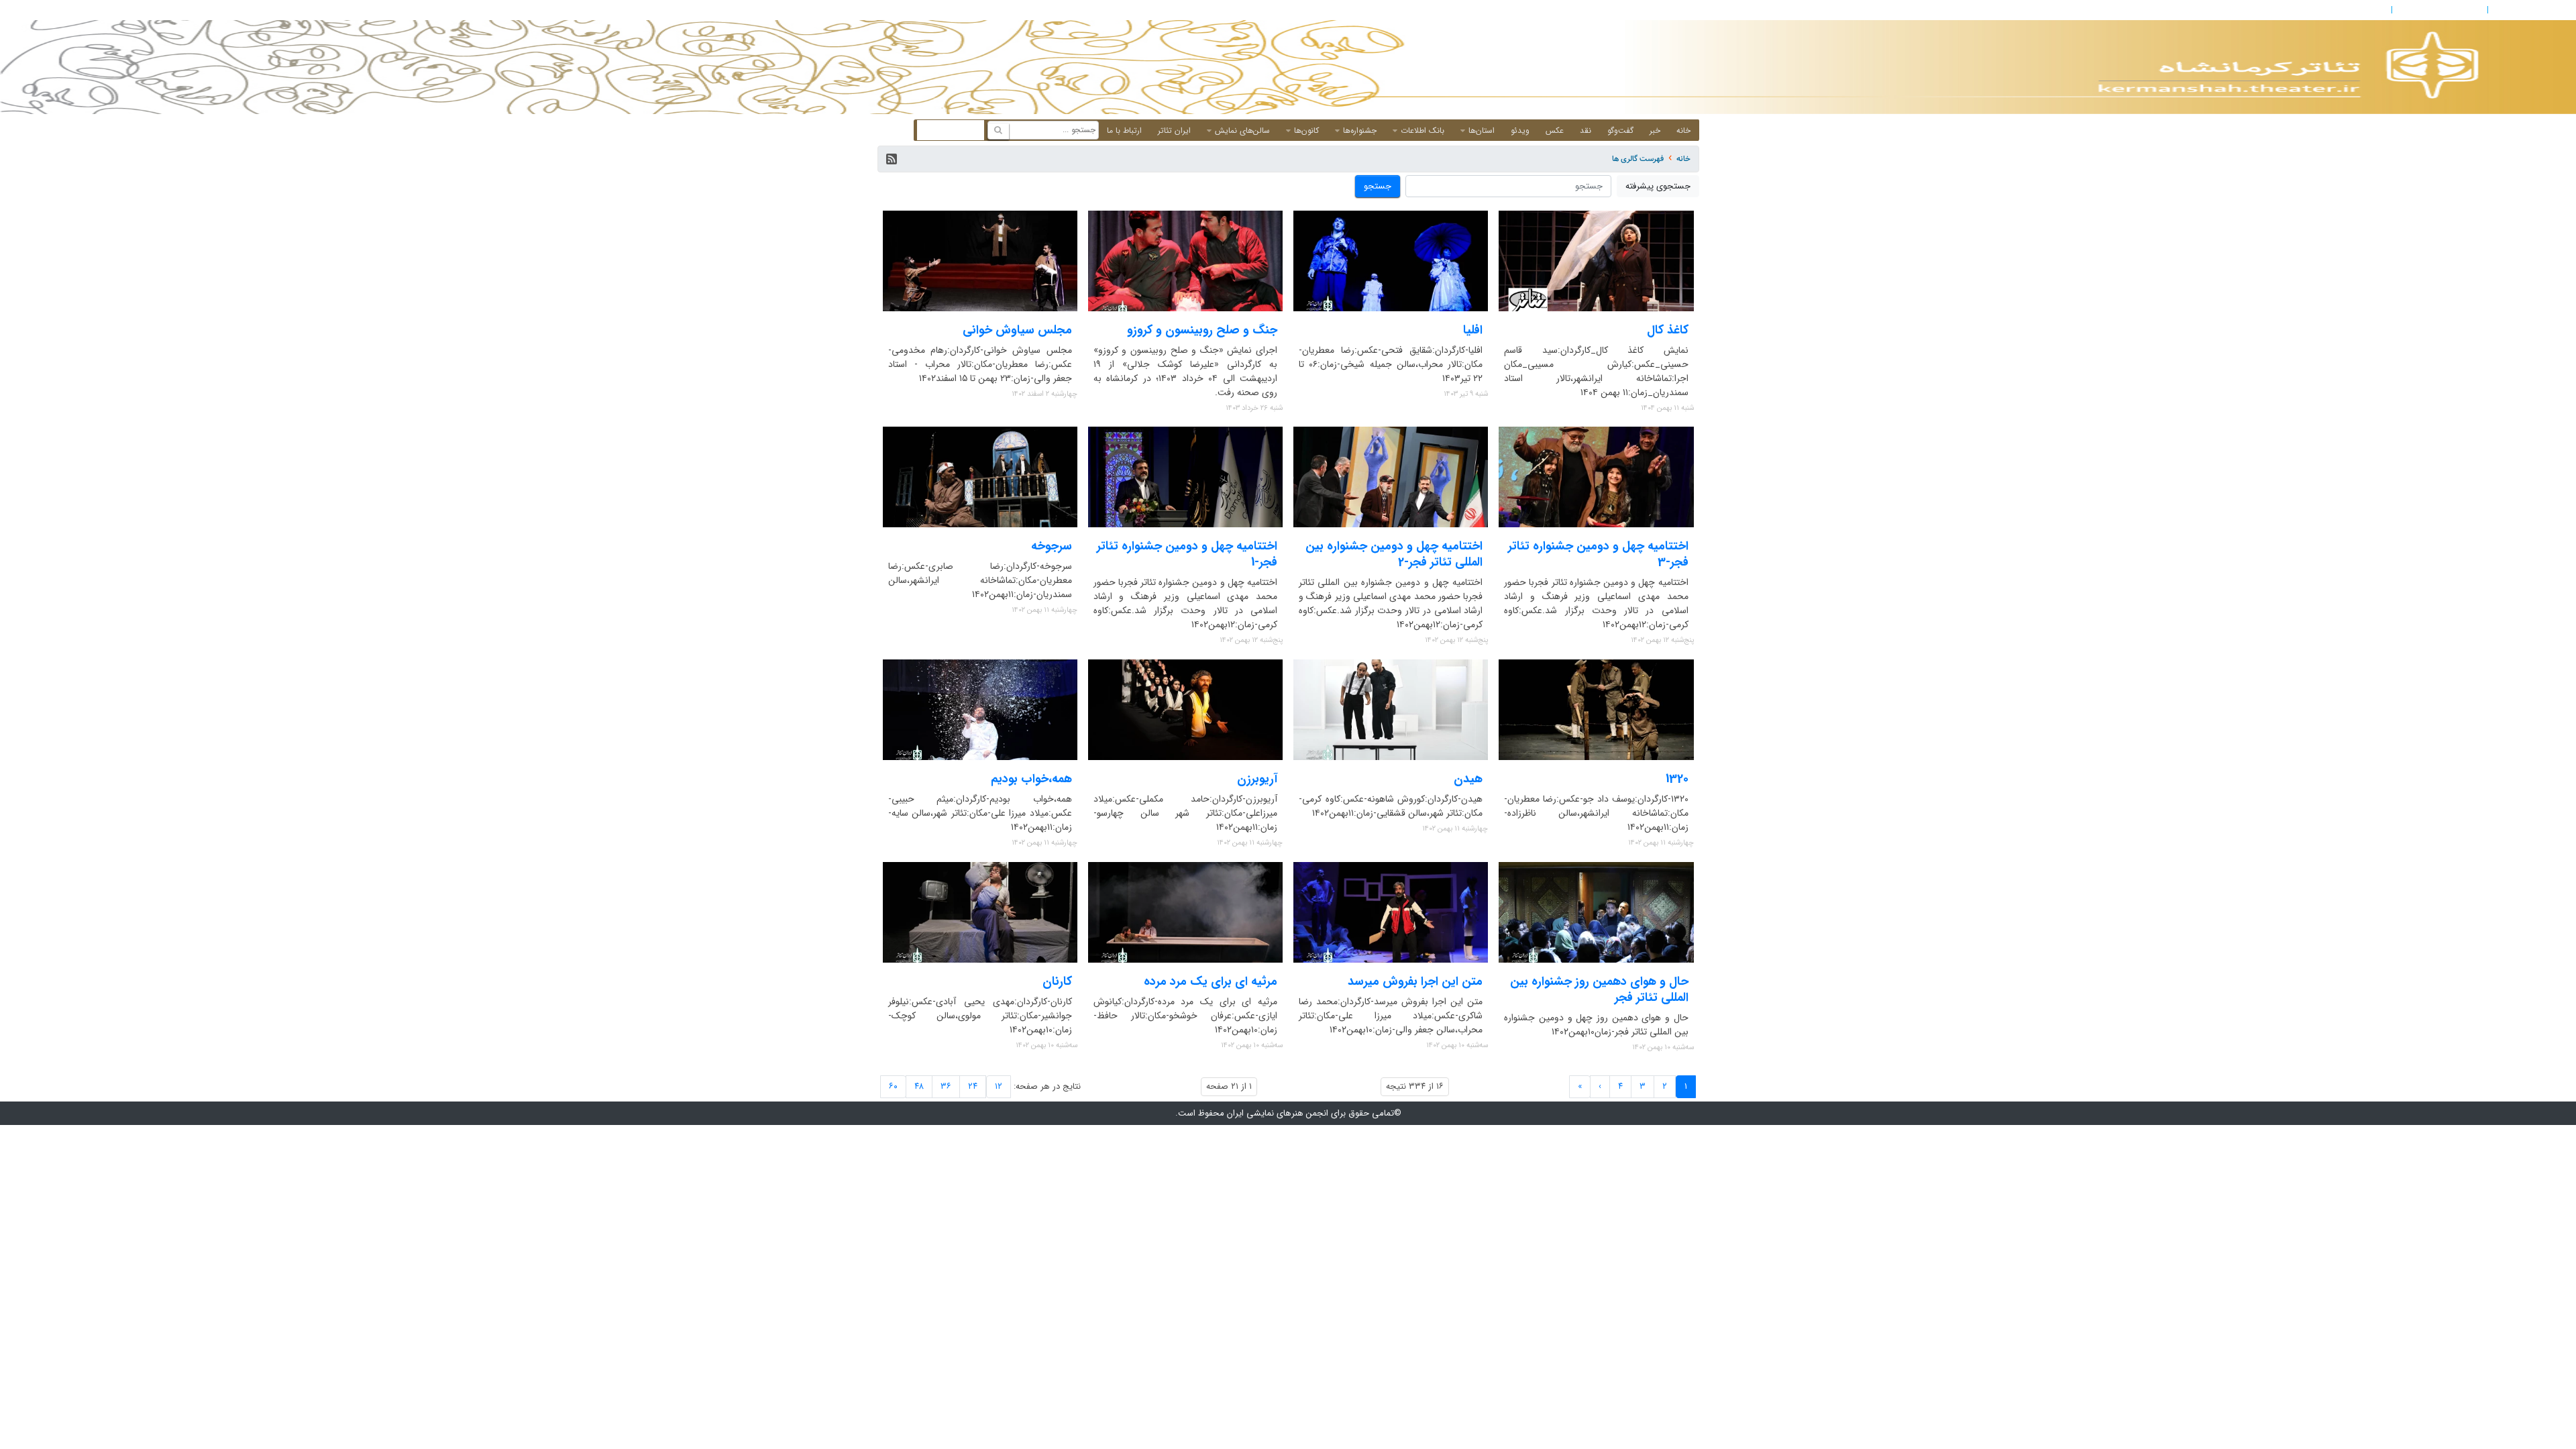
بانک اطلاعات (1423, 130)
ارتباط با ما (1124, 130)
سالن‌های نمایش (1242, 130)
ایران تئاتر (1174, 130)
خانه (1683, 130)
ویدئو (1520, 130)
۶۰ (893, 1086)
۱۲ (999, 1086)
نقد (1586, 130)
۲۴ (973, 1086)
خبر (1655, 130)
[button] (892, 159)
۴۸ (919, 1086)
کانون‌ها (1306, 130)
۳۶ (946, 1086)
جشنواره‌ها (1360, 130)
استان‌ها (1482, 130)
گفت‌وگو (1620, 130)
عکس (1555, 130)
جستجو (1378, 186)
